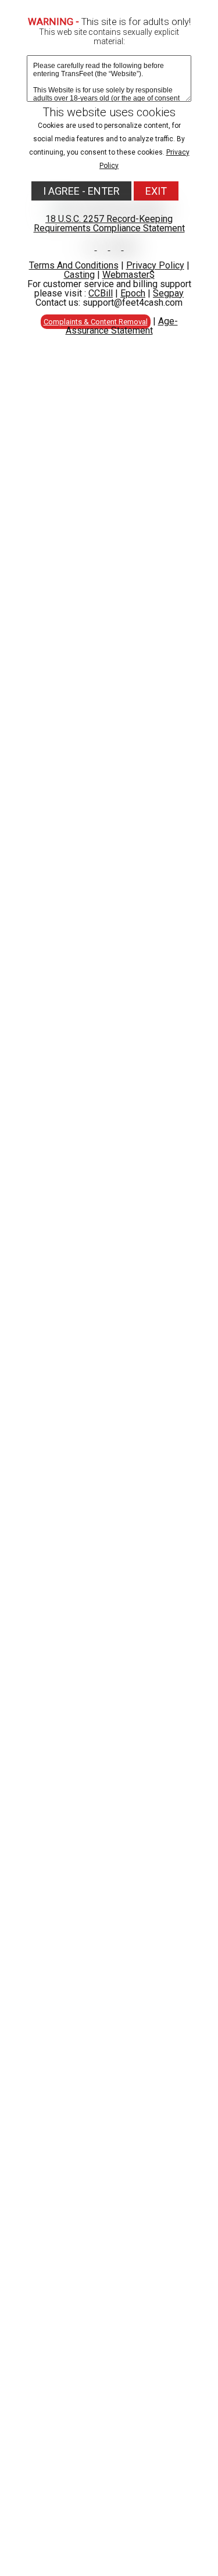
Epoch (133, 293)
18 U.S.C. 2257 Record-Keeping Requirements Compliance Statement (109, 223)
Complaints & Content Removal (96, 322)
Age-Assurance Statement (122, 326)
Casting (79, 275)
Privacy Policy (155, 265)
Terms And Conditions (74, 265)
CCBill (101, 293)
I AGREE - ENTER (81, 191)
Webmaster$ (128, 275)
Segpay (168, 293)
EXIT (156, 191)
